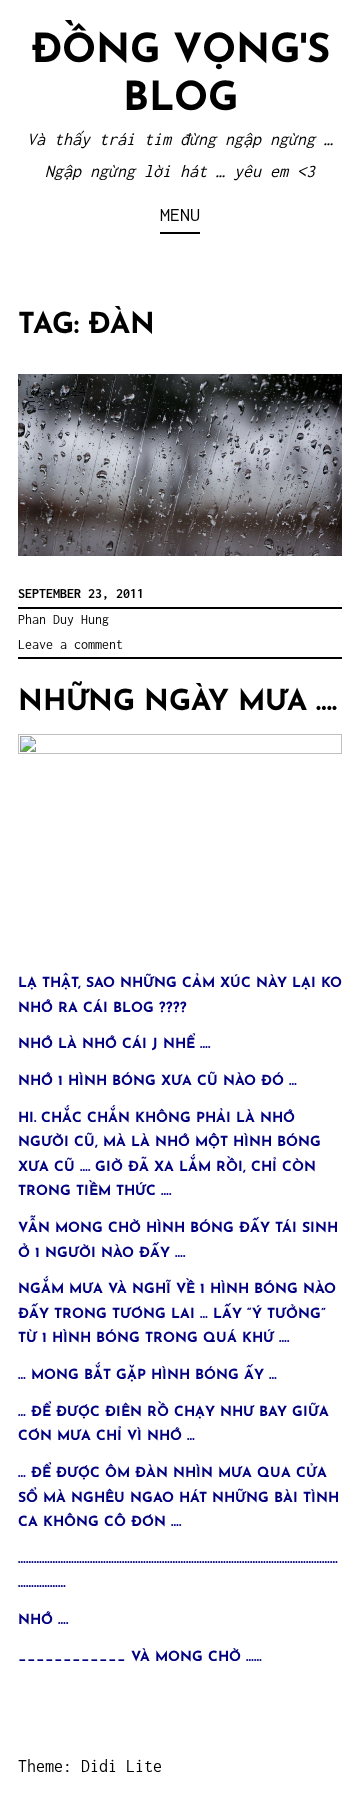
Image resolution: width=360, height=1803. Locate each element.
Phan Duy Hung (63, 619)
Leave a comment (70, 644)
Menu (180, 214)
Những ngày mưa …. (177, 702)
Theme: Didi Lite (90, 1766)
